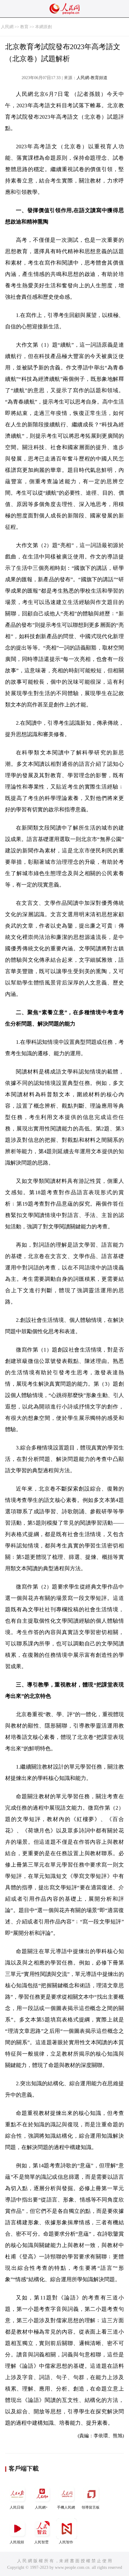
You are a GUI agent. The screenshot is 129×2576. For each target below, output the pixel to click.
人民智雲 (41, 2542)
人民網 (7, 27)
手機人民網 (66, 2507)
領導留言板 (91, 2507)
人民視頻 (17, 2542)
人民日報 (17, 2507)
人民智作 (66, 2542)
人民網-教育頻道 (92, 78)
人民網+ (41, 2507)
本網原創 (43, 27)
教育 (24, 27)
